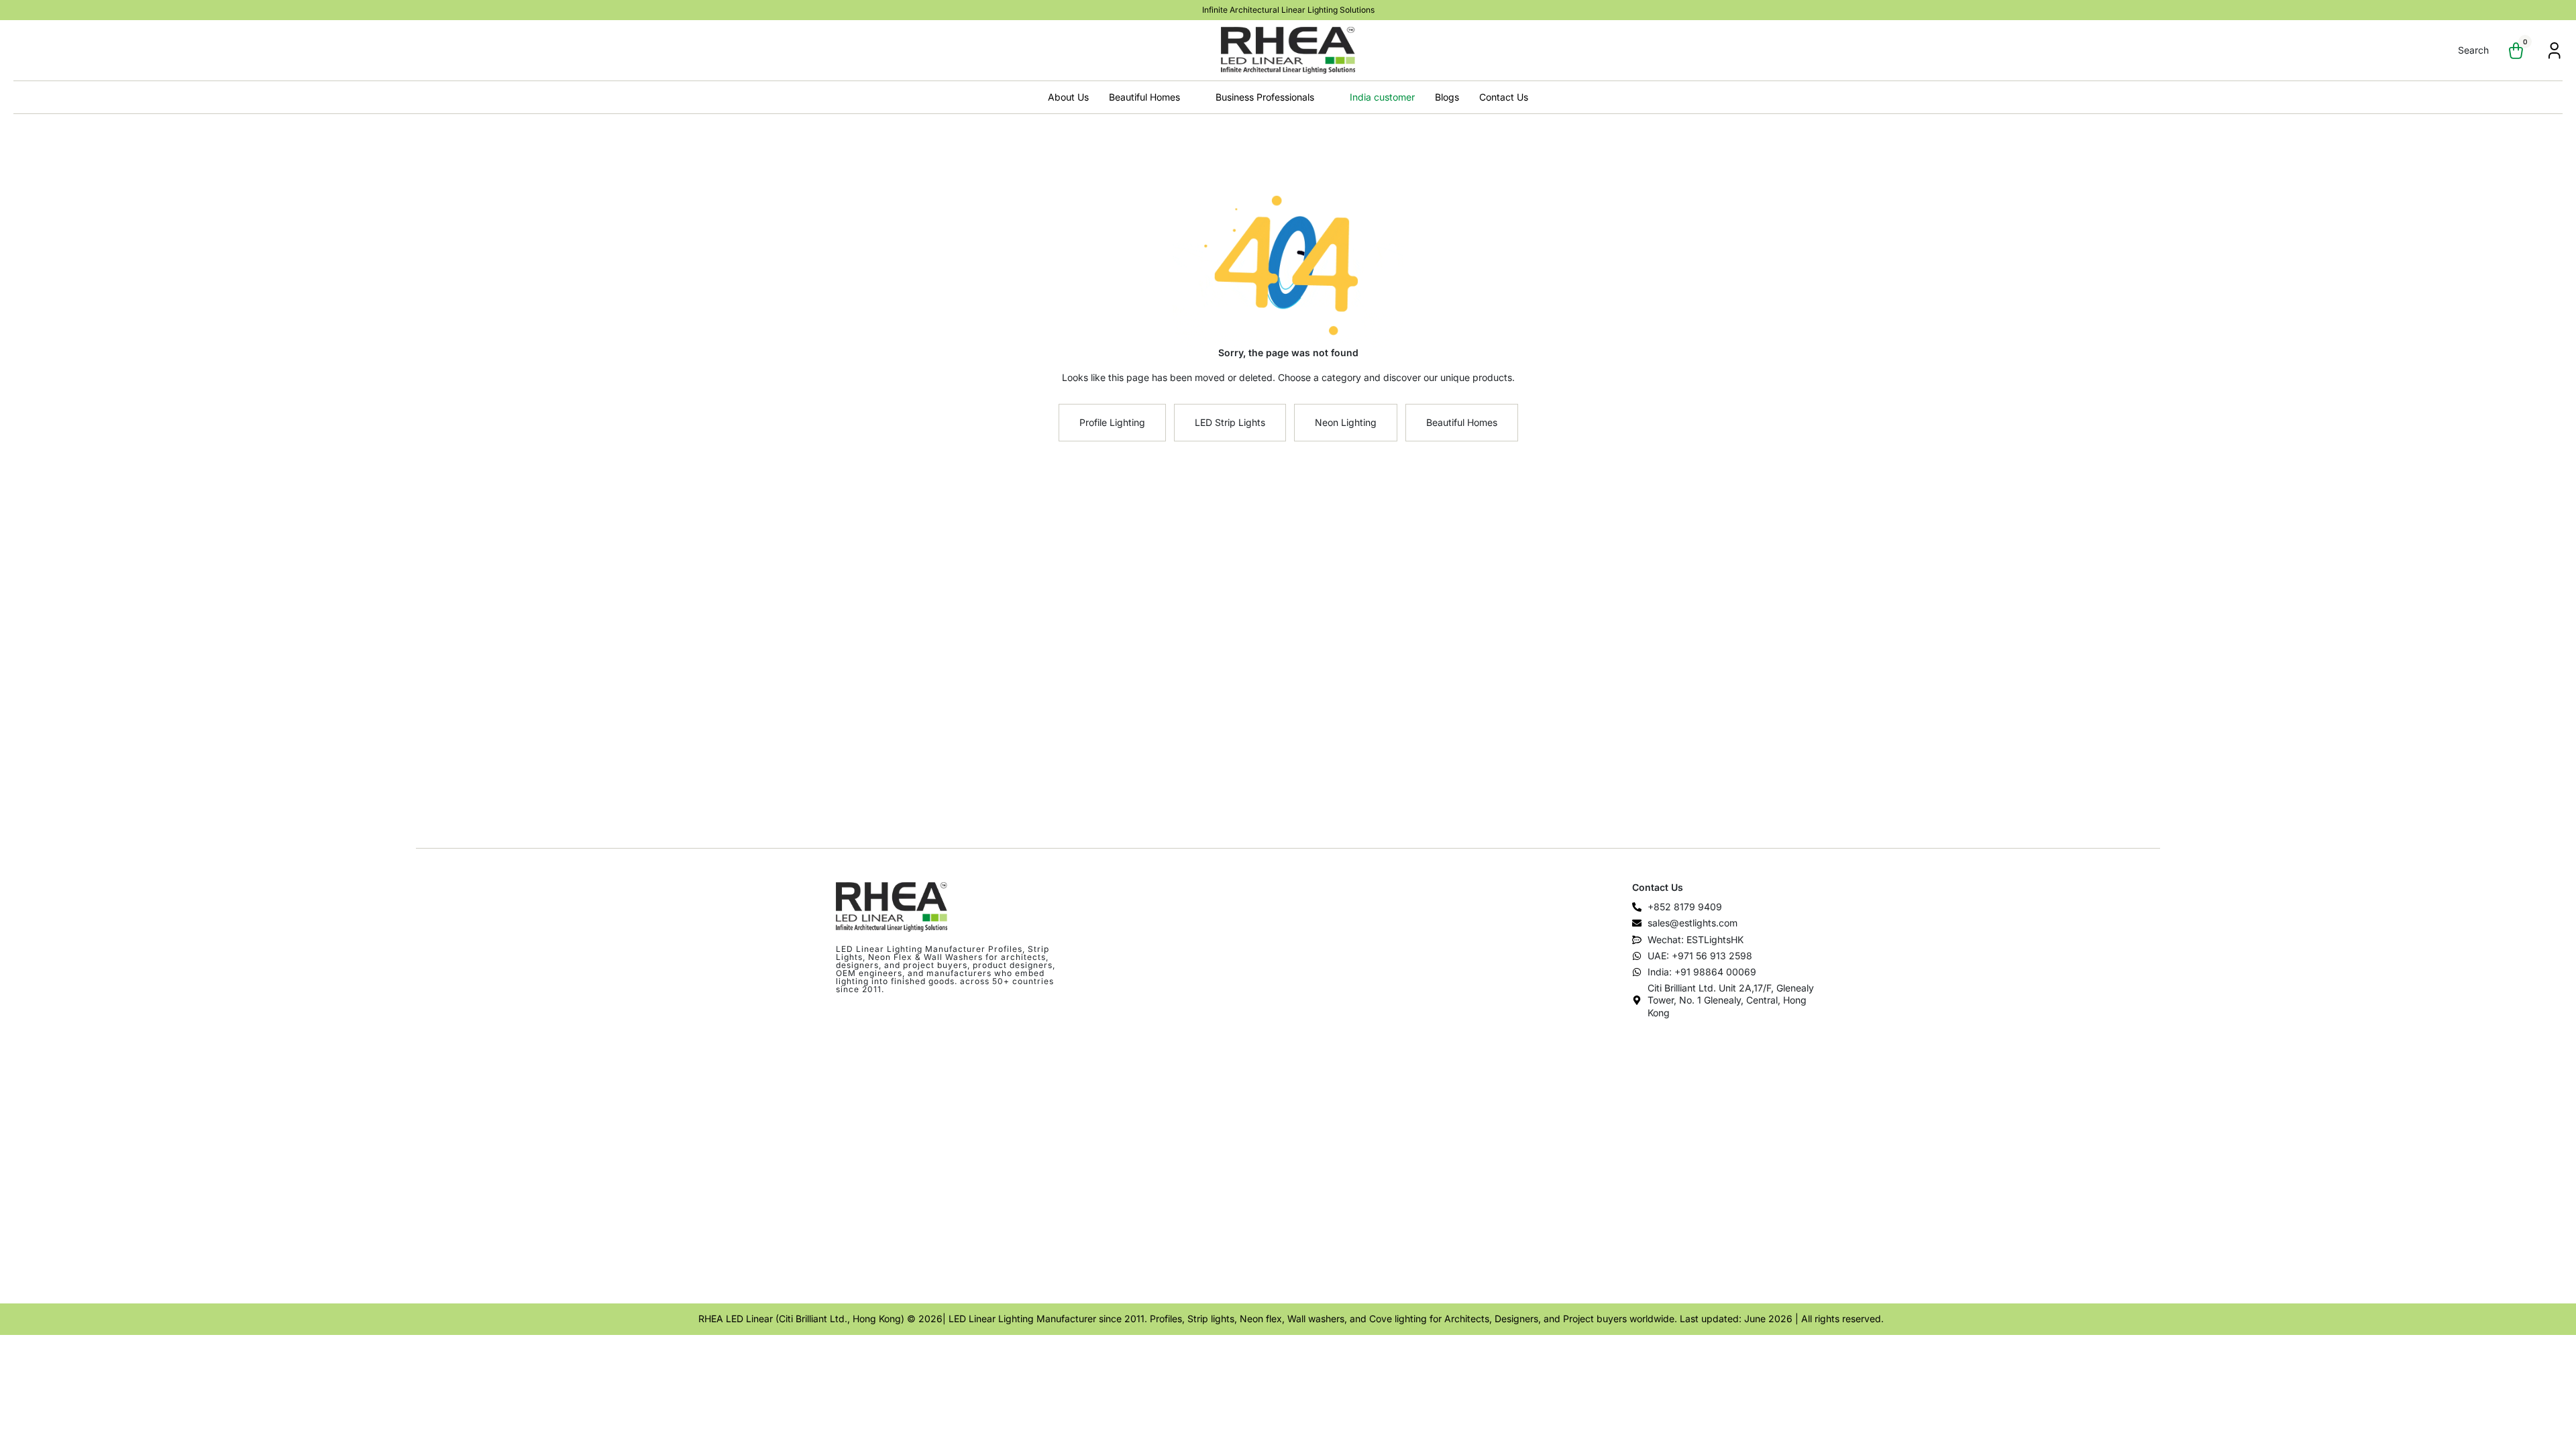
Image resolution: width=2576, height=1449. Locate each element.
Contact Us (1504, 97)
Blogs (1447, 97)
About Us (1068, 97)
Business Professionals (1265, 97)
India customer (1382, 97)
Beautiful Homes (1144, 97)
